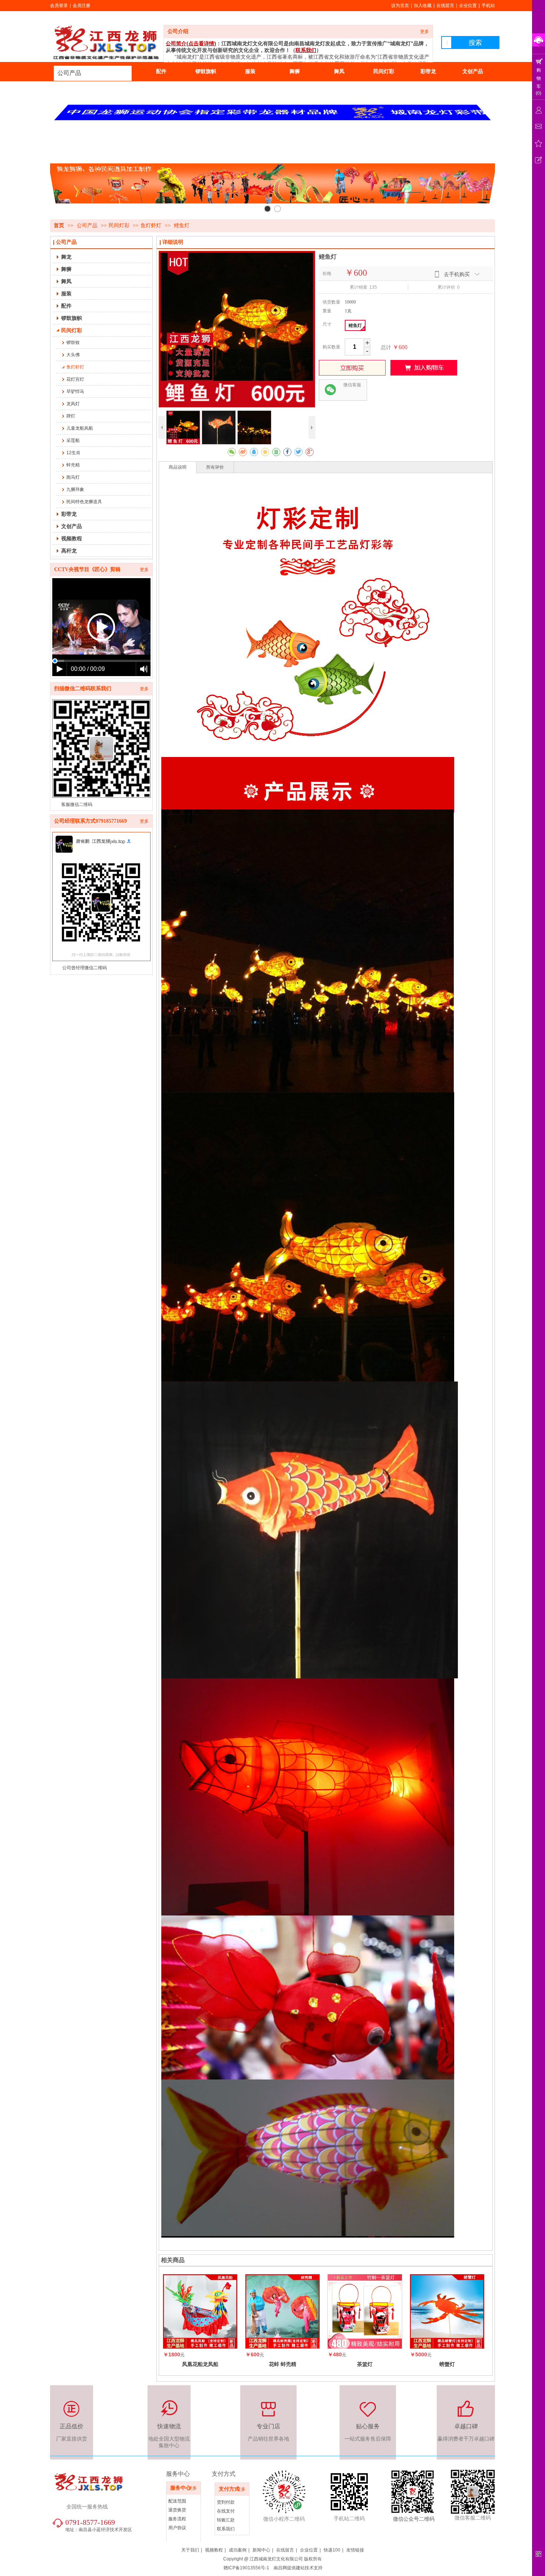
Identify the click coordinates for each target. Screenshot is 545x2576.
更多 (425, 32)
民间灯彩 (119, 225)
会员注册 (82, 6)
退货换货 (177, 2510)
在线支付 (226, 2511)
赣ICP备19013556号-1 (246, 2568)
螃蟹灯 (447, 2364)
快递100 (332, 2550)
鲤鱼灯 (355, 325)
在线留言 (445, 6)
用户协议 (177, 2528)
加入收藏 (423, 6)
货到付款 (226, 2502)
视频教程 (214, 2550)
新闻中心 (261, 2550)
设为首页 (400, 6)
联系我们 (226, 2529)
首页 (59, 225)
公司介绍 (178, 31)
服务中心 (181, 2488)
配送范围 (177, 2501)
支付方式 (229, 2489)
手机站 (488, 6)
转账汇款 (226, 2520)
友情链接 (355, 2550)
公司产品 (69, 73)
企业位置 (468, 6)
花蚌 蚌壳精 (283, 2364)
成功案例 (238, 2550)
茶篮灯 (365, 2364)
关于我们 (190, 2550)
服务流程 (177, 2519)
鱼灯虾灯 (151, 225)
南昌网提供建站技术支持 (298, 2568)
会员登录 (59, 6)
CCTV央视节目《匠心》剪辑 (87, 569)
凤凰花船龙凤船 (200, 2364)
